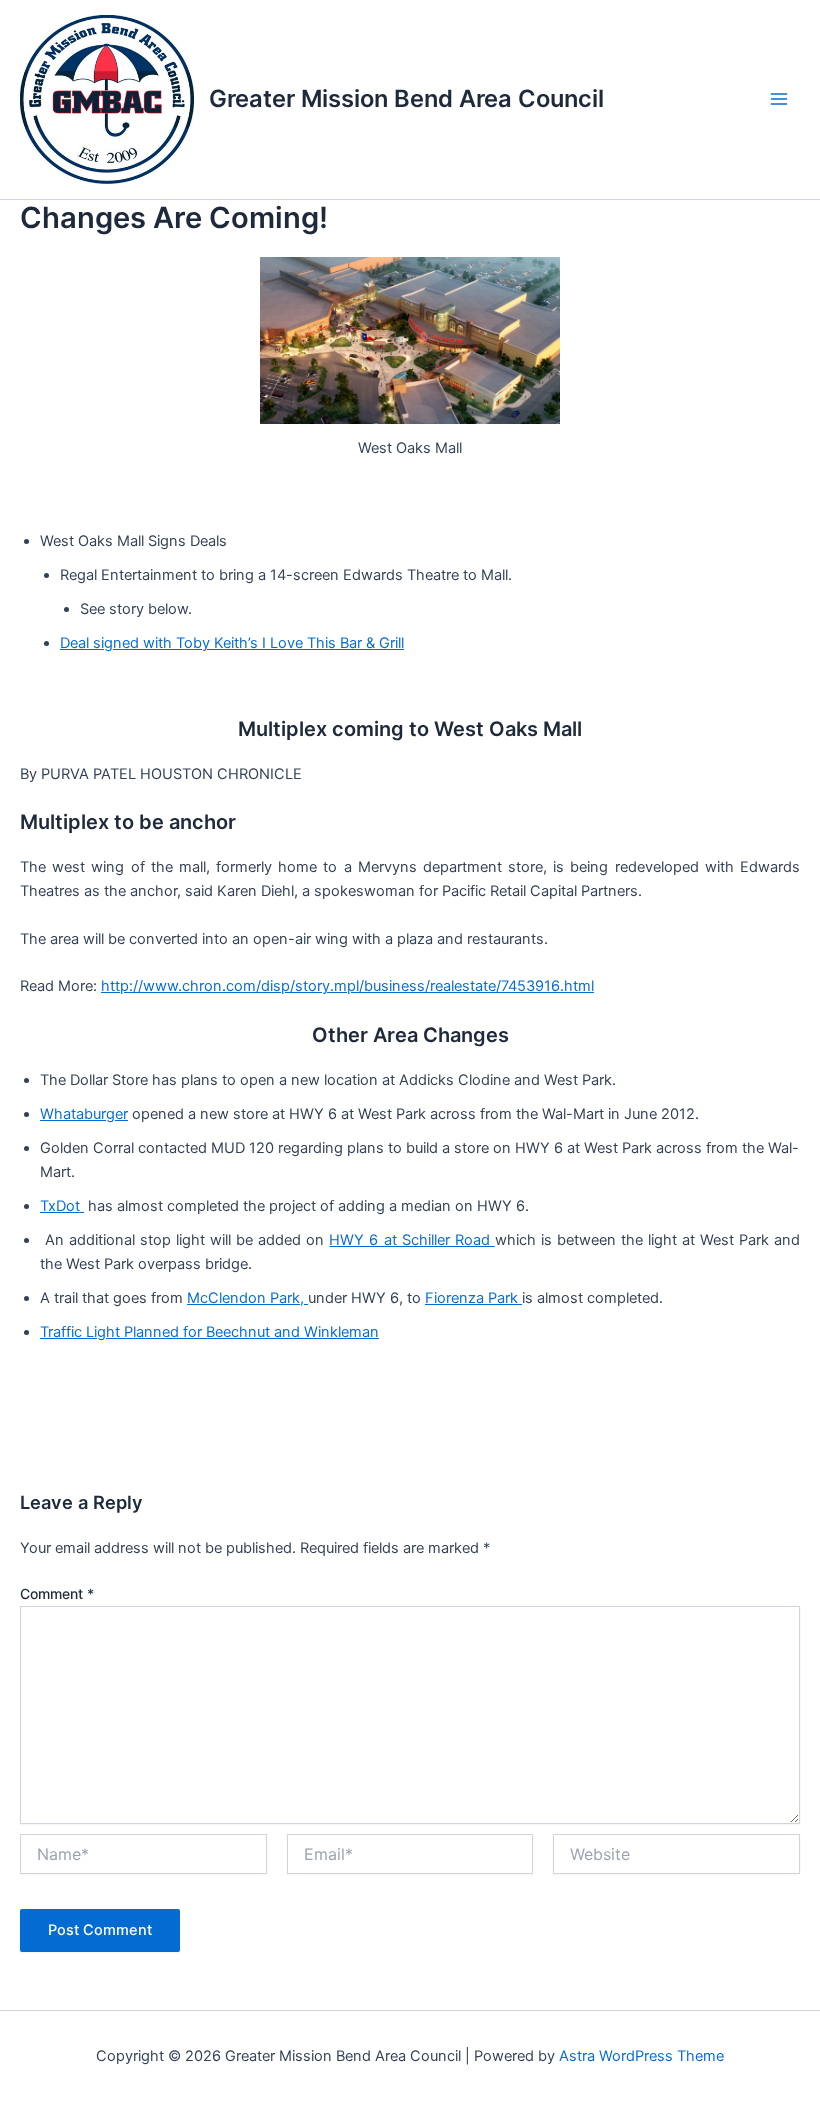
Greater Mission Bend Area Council (406, 98)
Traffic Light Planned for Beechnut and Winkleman (209, 1332)
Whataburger (84, 1114)
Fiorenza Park (473, 1298)
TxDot (62, 1206)
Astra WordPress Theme (641, 2056)
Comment (57, 1593)
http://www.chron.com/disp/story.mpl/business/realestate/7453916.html (347, 986)
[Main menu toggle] (779, 100)
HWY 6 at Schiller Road (411, 1240)
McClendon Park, (247, 1298)
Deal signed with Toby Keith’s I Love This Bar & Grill (232, 643)
